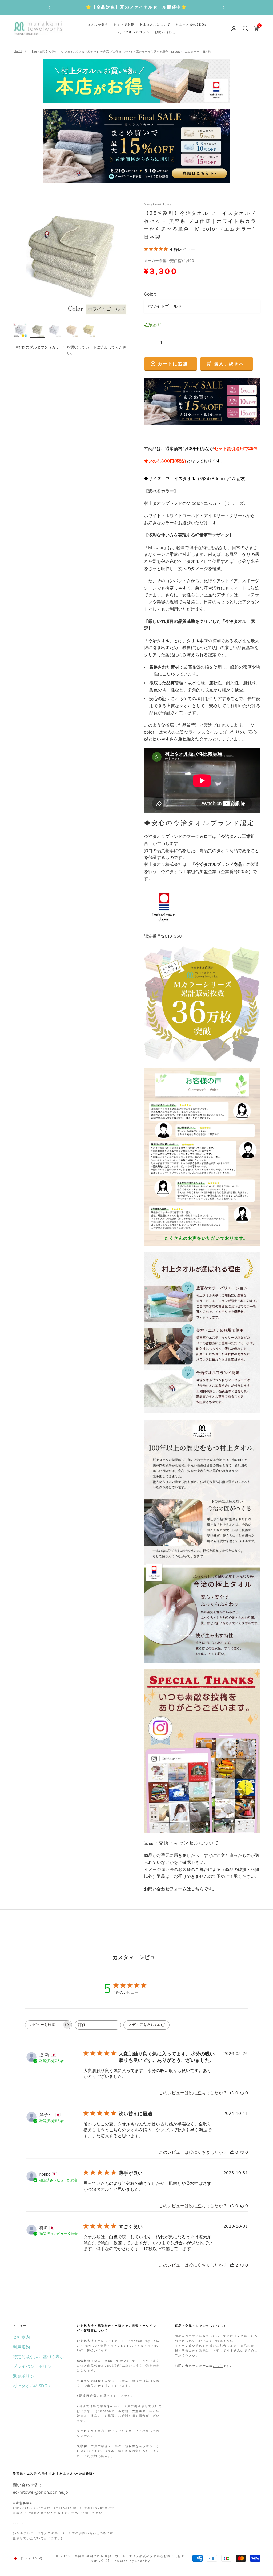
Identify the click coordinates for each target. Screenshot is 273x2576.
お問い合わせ (165, 32)
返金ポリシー (26, 2376)
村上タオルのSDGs (191, 25)
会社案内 (21, 2337)
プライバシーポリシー (34, 2366)
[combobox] (98, 2025)
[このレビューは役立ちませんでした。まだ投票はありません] (242, 2093)
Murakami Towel (159, 204)
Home (18, 51)
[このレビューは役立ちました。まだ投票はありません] (232, 2093)
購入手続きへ (229, 364)
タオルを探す (98, 25)
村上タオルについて (155, 25)
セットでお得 (124, 25)
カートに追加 (173, 364)
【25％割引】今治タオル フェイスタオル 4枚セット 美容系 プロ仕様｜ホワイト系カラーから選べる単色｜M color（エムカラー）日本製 (121, 52)
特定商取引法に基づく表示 (38, 2357)
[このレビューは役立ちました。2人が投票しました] (232, 2265)
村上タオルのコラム (134, 32)
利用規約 (21, 2347)
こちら (197, 1889)
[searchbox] (44, 2025)
